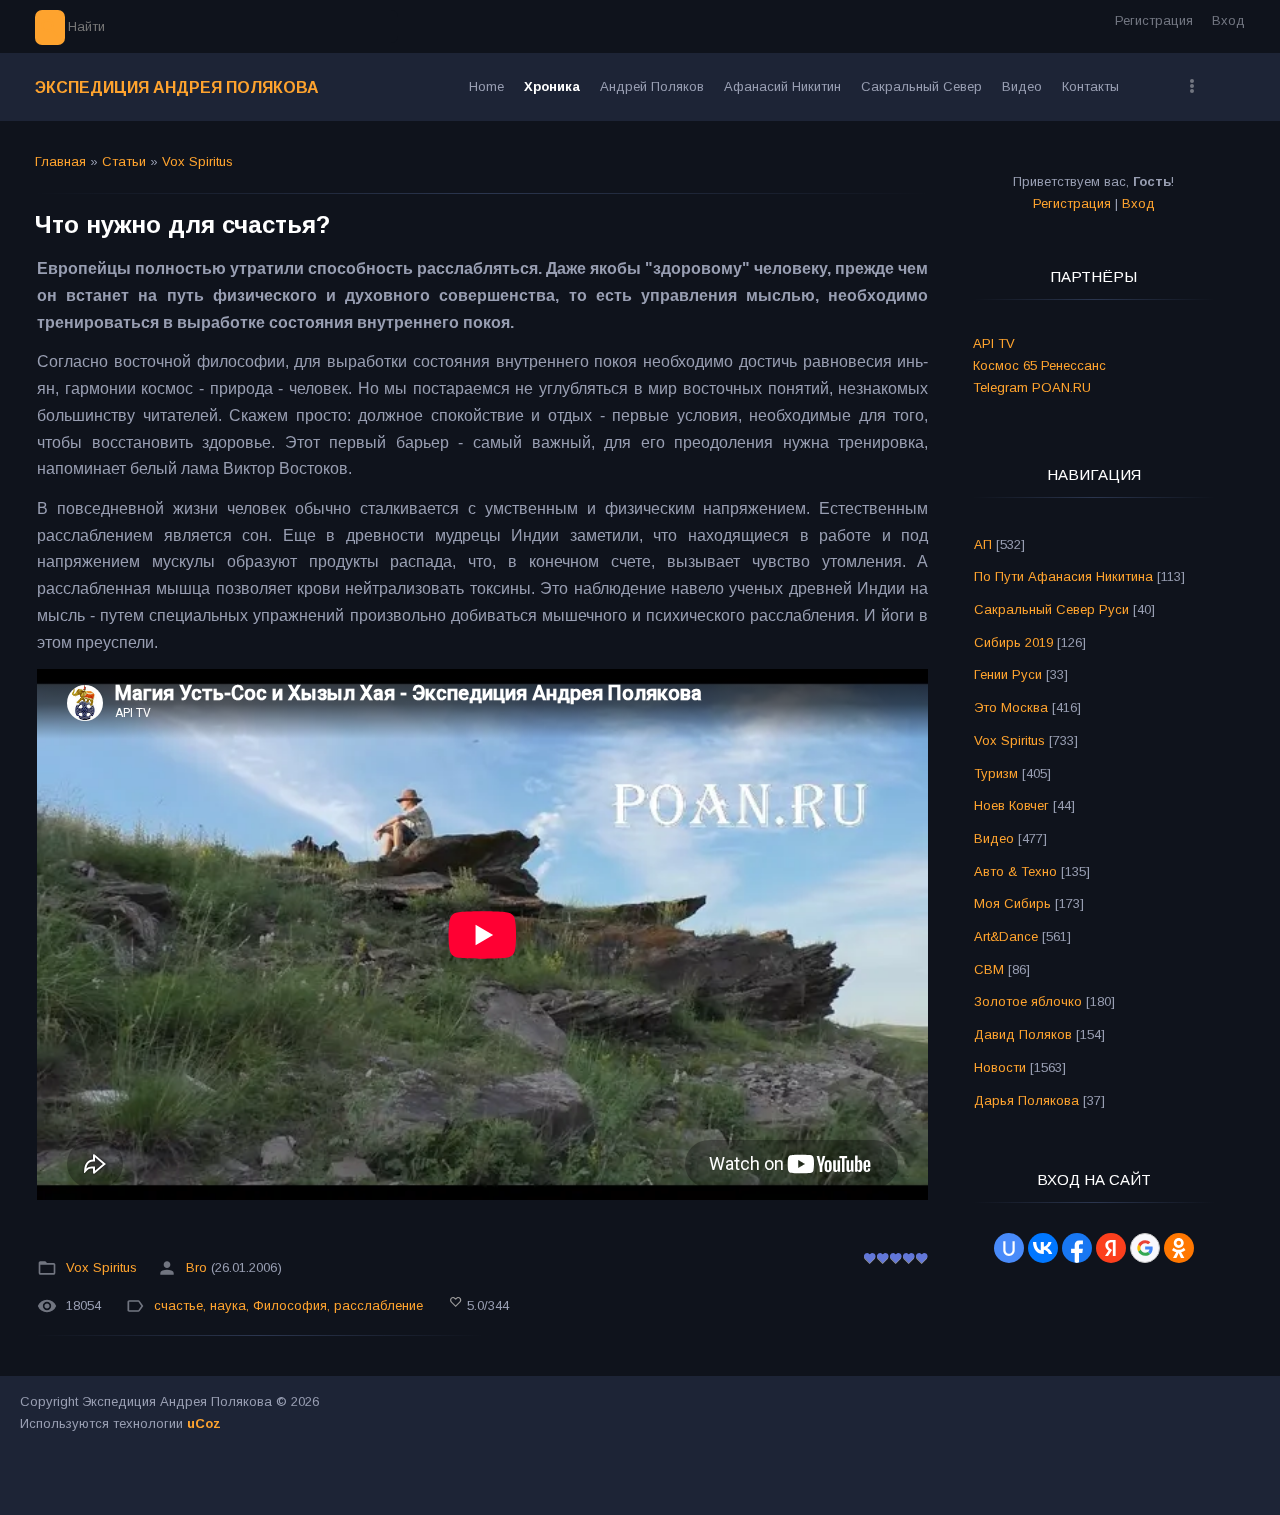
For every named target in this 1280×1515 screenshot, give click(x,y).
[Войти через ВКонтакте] (1043, 1248)
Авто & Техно (1015, 871)
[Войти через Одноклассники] (1179, 1248)
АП (983, 544)
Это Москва (1011, 707)
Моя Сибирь (1012, 903)
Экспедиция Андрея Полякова (177, 87)
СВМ (989, 969)
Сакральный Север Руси (1051, 609)
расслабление (378, 1305)
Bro (196, 1268)
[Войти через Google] (1145, 1248)
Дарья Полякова (1026, 1100)
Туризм (996, 773)
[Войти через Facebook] (1077, 1248)
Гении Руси (1008, 674)
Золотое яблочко (1028, 1001)
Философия (290, 1305)
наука (228, 1305)
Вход (1228, 20)
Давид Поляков (1023, 1034)
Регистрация (1154, 20)
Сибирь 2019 (1013, 642)
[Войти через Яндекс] (1111, 1248)
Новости (1000, 1067)
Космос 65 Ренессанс (1039, 365)
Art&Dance (1006, 936)
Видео (994, 838)
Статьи (124, 161)
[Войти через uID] (1009, 1248)
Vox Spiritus (197, 161)
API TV (994, 343)
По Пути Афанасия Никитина (1063, 576)
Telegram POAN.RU (1032, 387)
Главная (60, 161)
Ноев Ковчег (1011, 805)
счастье (178, 1305)
